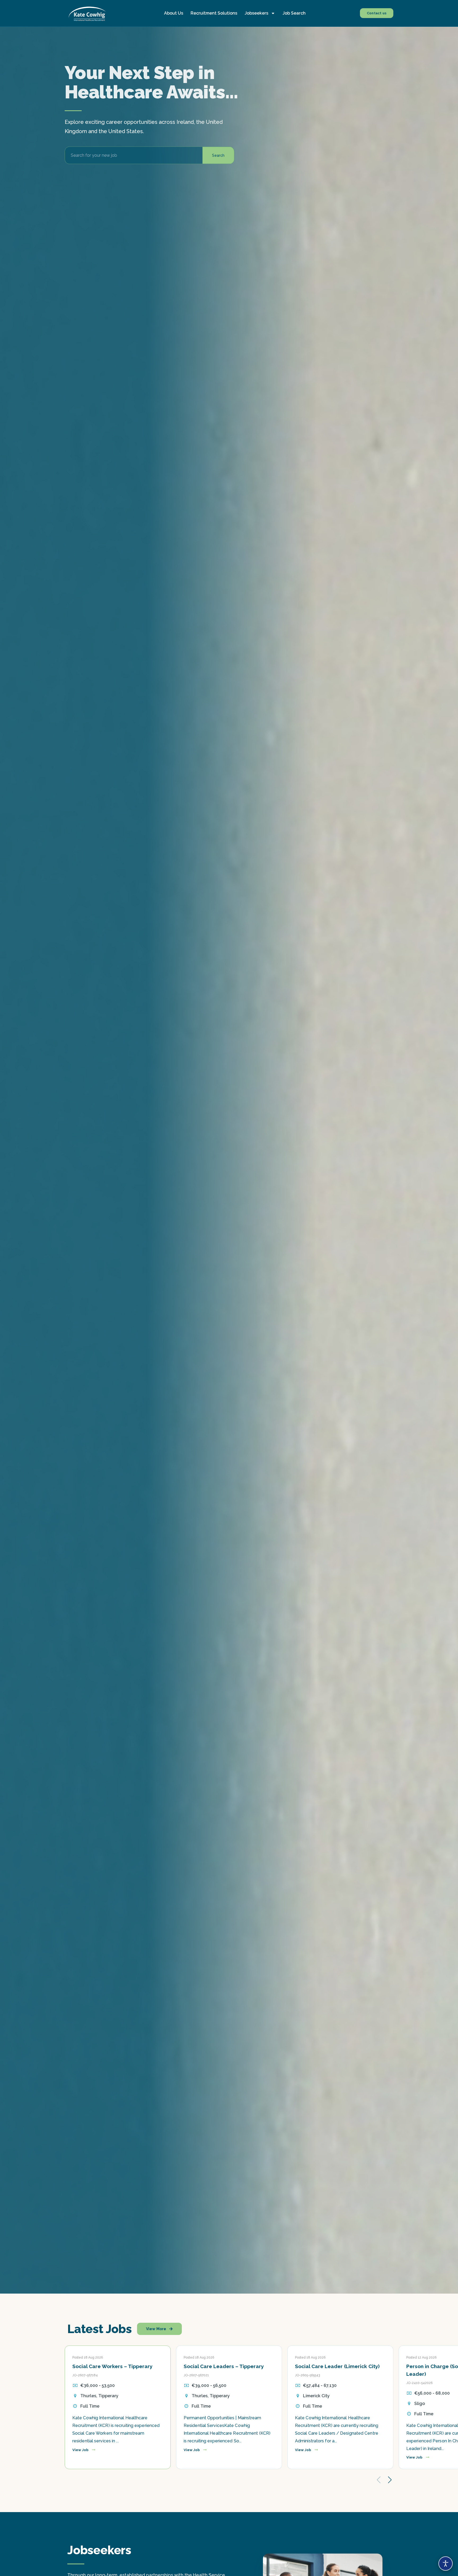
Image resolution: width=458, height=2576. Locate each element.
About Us (174, 13)
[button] (390, 2480)
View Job (81, 2450)
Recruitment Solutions (214, 13)
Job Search (294, 13)
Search (218, 155)
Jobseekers (256, 13)
